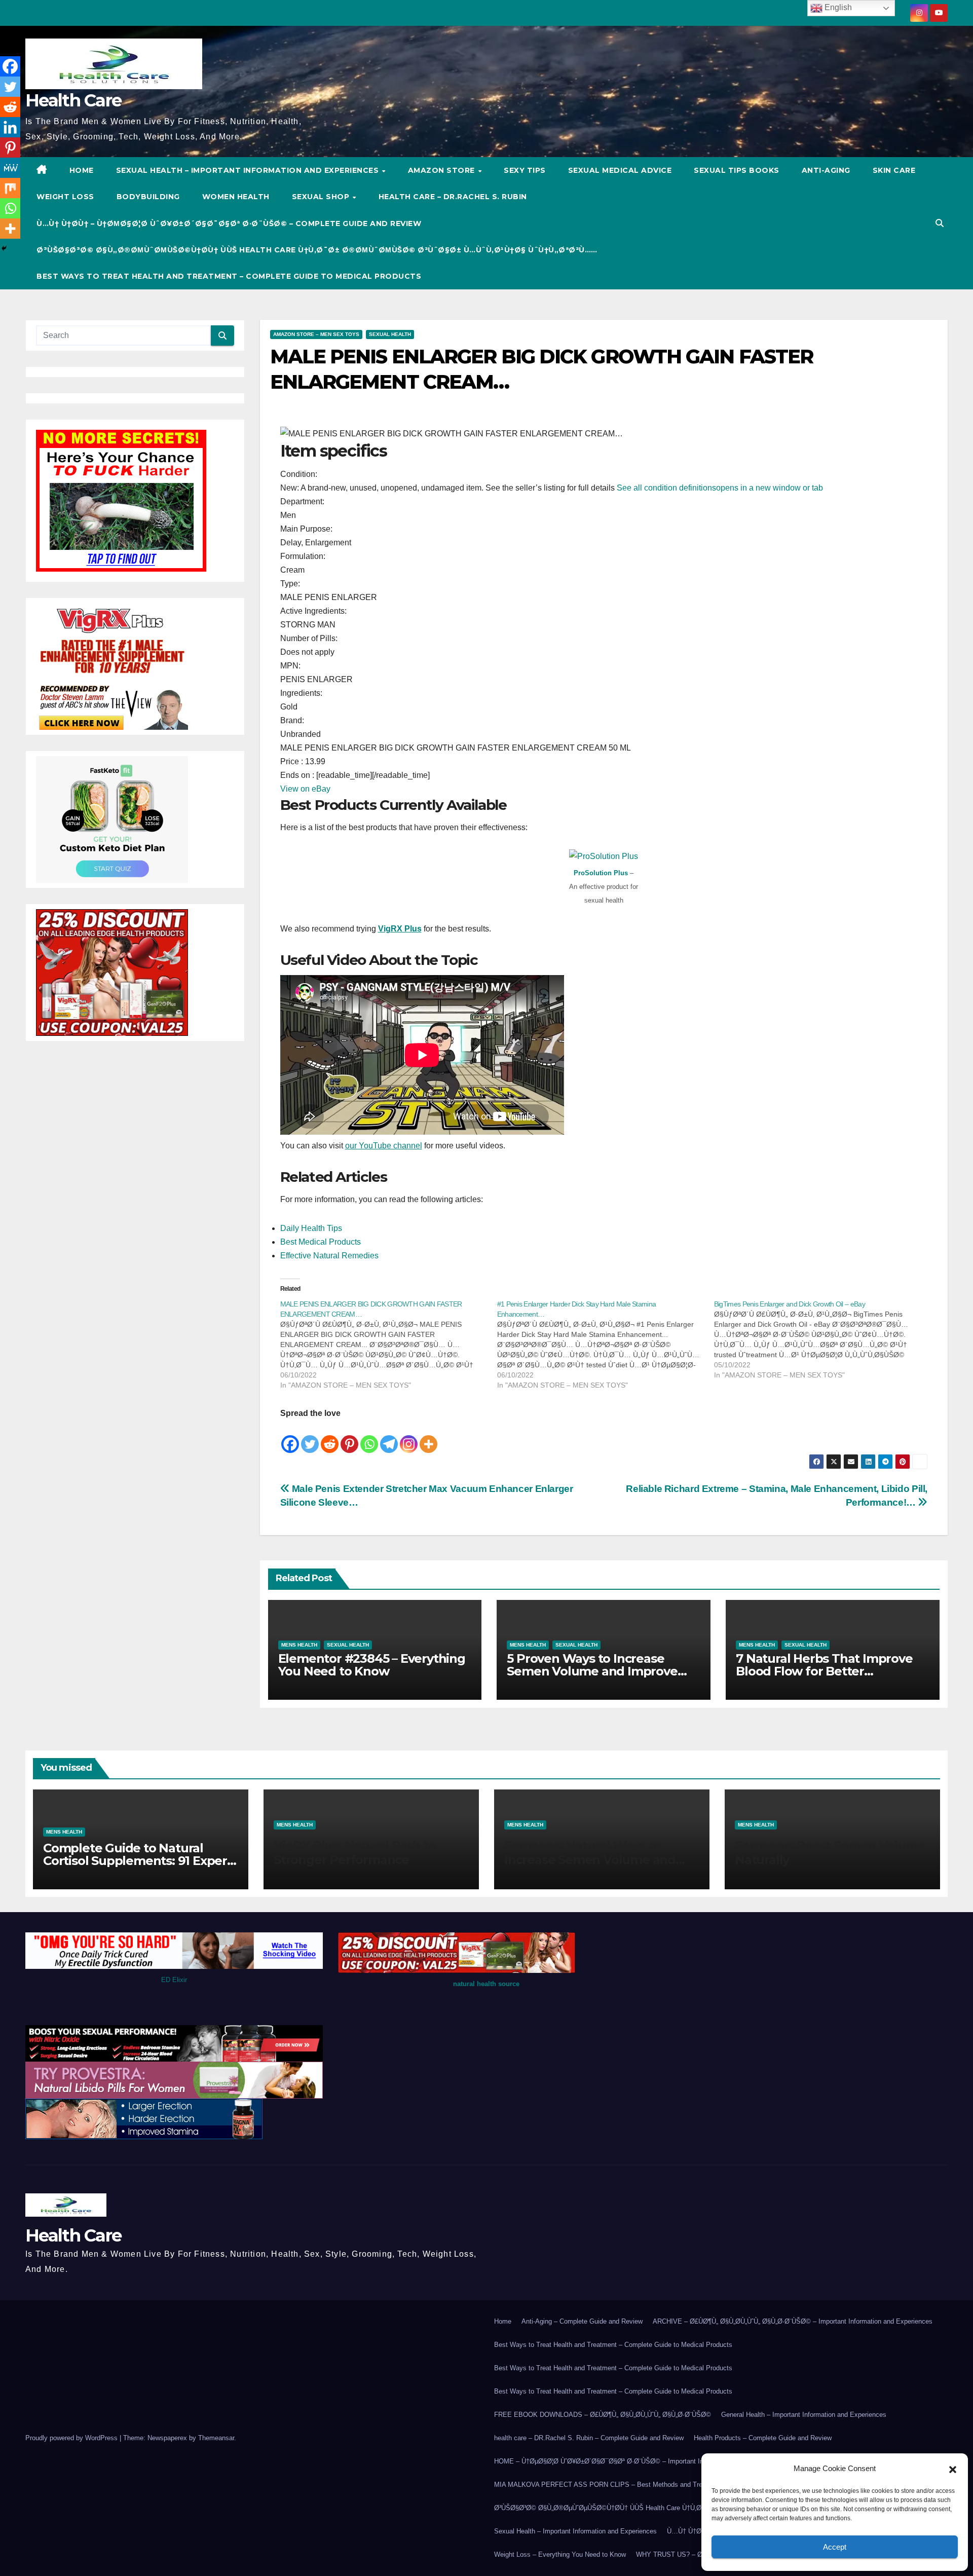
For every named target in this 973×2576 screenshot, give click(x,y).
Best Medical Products (321, 1242)
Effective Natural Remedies (329, 1256)
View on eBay (305, 789)
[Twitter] (310, 1437)
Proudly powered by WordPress (72, 2438)
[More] (428, 1437)
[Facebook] (290, 1437)
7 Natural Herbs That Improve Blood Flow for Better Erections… (824, 1671)
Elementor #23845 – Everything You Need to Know (372, 1665)
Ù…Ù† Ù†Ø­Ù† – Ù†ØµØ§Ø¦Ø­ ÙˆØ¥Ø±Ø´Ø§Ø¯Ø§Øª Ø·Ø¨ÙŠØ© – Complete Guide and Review (229, 223)
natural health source (486, 1984)
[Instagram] (409, 1437)
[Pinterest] (349, 1437)
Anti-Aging (826, 170)
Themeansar (216, 2438)
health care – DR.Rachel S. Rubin (453, 197)
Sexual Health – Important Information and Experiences (249, 170)
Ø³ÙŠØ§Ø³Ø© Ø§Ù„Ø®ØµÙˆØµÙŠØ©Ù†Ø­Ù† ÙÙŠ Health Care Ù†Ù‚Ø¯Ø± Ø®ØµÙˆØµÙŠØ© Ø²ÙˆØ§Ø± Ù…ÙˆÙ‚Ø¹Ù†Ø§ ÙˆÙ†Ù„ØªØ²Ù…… (317, 250)
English (837, 7)
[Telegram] (389, 1437)
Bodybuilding (148, 197)
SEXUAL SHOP (322, 197)
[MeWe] (10, 168)
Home (503, 2321)
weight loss (65, 197)
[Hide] (4, 248)
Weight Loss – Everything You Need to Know (560, 2554)
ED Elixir (174, 1980)
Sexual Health (390, 334)
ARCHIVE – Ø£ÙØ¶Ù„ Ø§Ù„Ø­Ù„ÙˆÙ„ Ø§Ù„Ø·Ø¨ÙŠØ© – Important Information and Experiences (793, 2321)
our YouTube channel (384, 1146)
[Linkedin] (10, 127)
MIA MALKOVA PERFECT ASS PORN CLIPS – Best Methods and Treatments (610, 2485)
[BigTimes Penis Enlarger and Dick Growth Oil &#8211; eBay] (822, 1339)
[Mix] (10, 188)
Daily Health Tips (311, 1228)
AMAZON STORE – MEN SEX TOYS (316, 334)
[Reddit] (330, 1437)
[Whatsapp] (369, 1437)
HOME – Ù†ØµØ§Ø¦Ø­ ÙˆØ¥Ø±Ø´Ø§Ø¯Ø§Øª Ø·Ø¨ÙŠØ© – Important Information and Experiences (638, 2461)
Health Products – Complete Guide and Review (763, 2438)
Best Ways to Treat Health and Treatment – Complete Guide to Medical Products (229, 276)
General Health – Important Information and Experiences (804, 2415)
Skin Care (894, 170)
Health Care (73, 100)
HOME (82, 170)
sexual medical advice (620, 170)
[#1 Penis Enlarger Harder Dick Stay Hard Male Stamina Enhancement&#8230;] (606, 1345)
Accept (835, 2547)
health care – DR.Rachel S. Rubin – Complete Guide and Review (589, 2438)
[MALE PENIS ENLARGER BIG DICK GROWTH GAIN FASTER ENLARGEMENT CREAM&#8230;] (389, 1345)
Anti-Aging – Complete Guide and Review (582, 2321)
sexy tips (525, 170)
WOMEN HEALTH (236, 197)
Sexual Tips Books (737, 170)
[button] (953, 2469)
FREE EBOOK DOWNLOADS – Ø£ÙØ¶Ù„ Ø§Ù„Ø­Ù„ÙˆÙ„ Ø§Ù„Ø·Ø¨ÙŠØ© (603, 2415)
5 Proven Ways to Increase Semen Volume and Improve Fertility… (592, 1671)
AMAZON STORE (443, 170)
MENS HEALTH (299, 1645)
